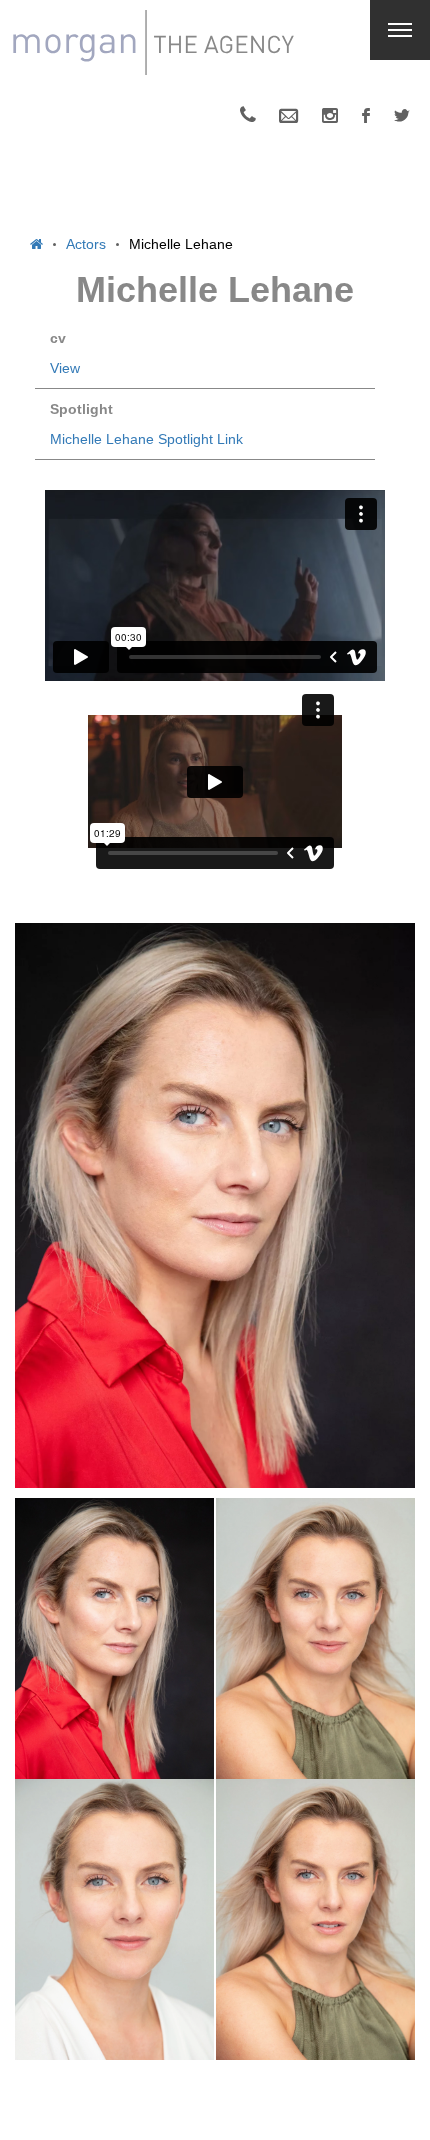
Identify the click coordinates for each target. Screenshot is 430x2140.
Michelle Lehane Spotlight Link (146, 439)
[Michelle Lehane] (215, 1205)
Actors (86, 244)
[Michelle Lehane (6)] (315, 1919)
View (65, 368)
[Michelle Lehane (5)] (114, 1919)
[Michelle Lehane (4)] (315, 1638)
